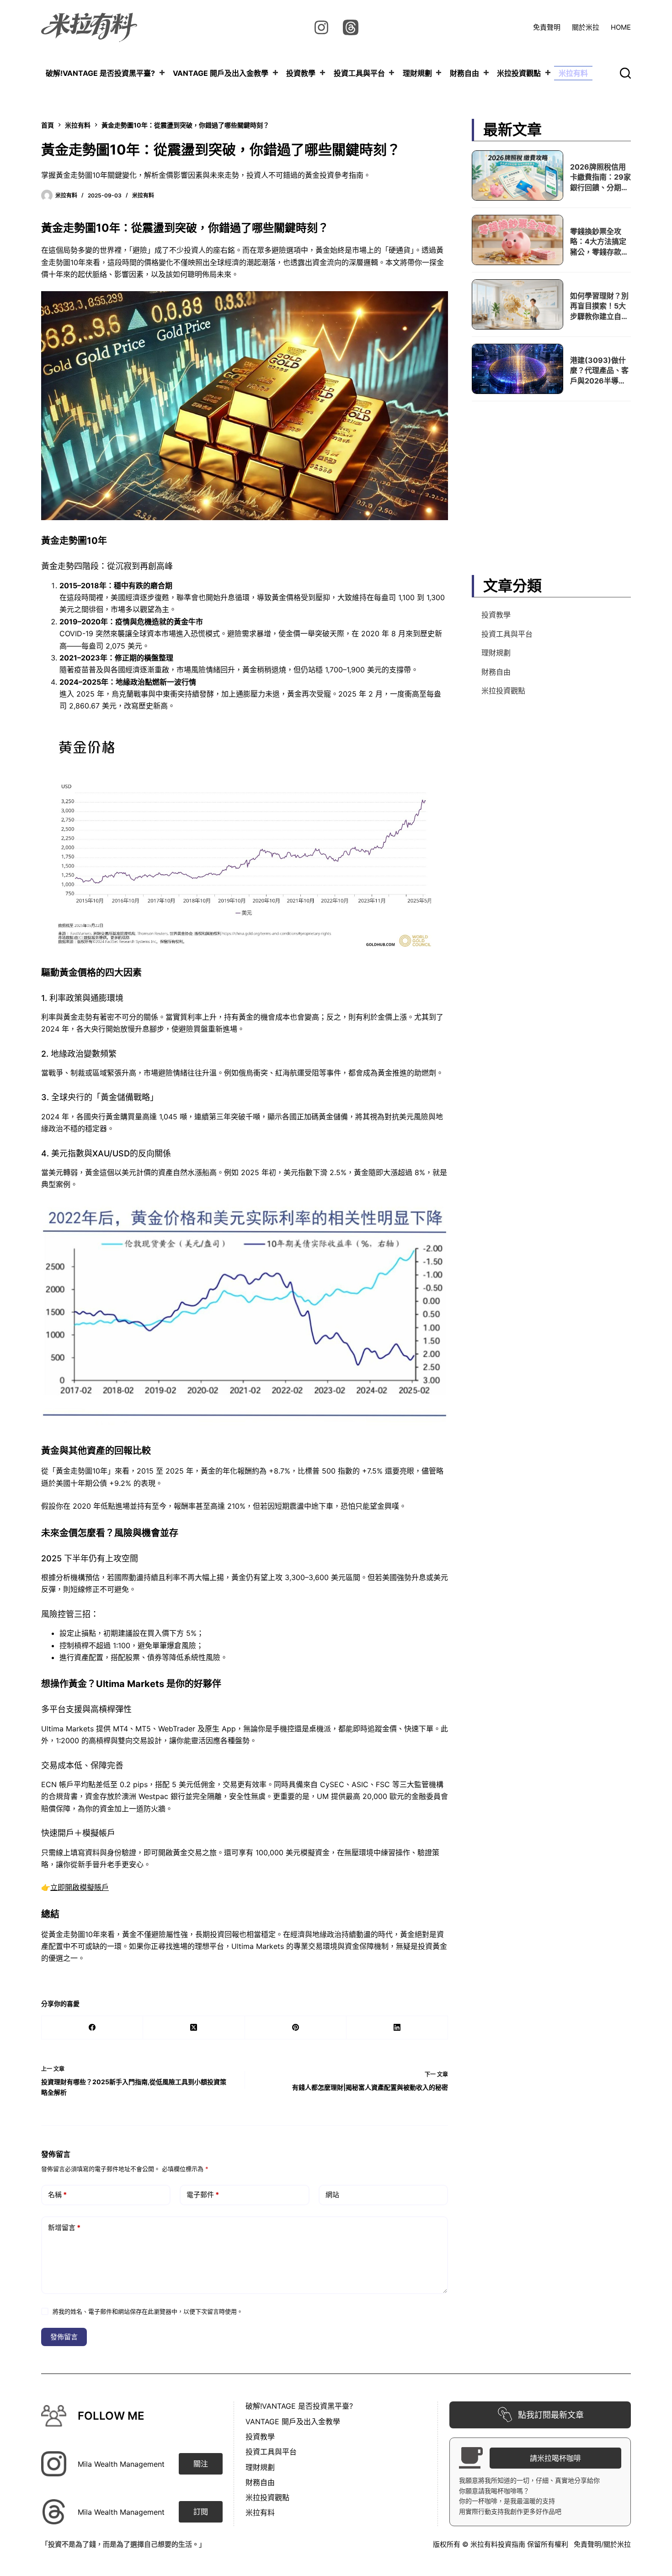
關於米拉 (586, 27)
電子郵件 (203, 2195)
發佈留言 (64, 2337)
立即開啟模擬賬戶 (80, 1887)
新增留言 (64, 2227)
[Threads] (351, 27)
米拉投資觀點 (519, 73)
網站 (332, 2195)
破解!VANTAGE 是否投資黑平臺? (100, 73)
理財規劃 (417, 73)
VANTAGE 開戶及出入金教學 (221, 73)
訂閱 (201, 2512)
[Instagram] (321, 27)
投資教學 (301, 73)
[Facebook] (92, 2028)
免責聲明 (547, 27)
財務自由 (464, 73)
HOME (621, 27)
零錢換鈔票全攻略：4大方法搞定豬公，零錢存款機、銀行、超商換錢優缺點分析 (599, 251)
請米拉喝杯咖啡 (555, 2458)
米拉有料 (573, 73)
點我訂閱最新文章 (551, 2415)
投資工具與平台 (359, 73)
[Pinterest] (296, 2028)
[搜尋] (625, 73)
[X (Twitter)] (194, 2028)
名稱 (57, 2195)
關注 (201, 2464)
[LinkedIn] (397, 2028)
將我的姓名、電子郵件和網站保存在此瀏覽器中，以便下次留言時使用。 (148, 2311)
